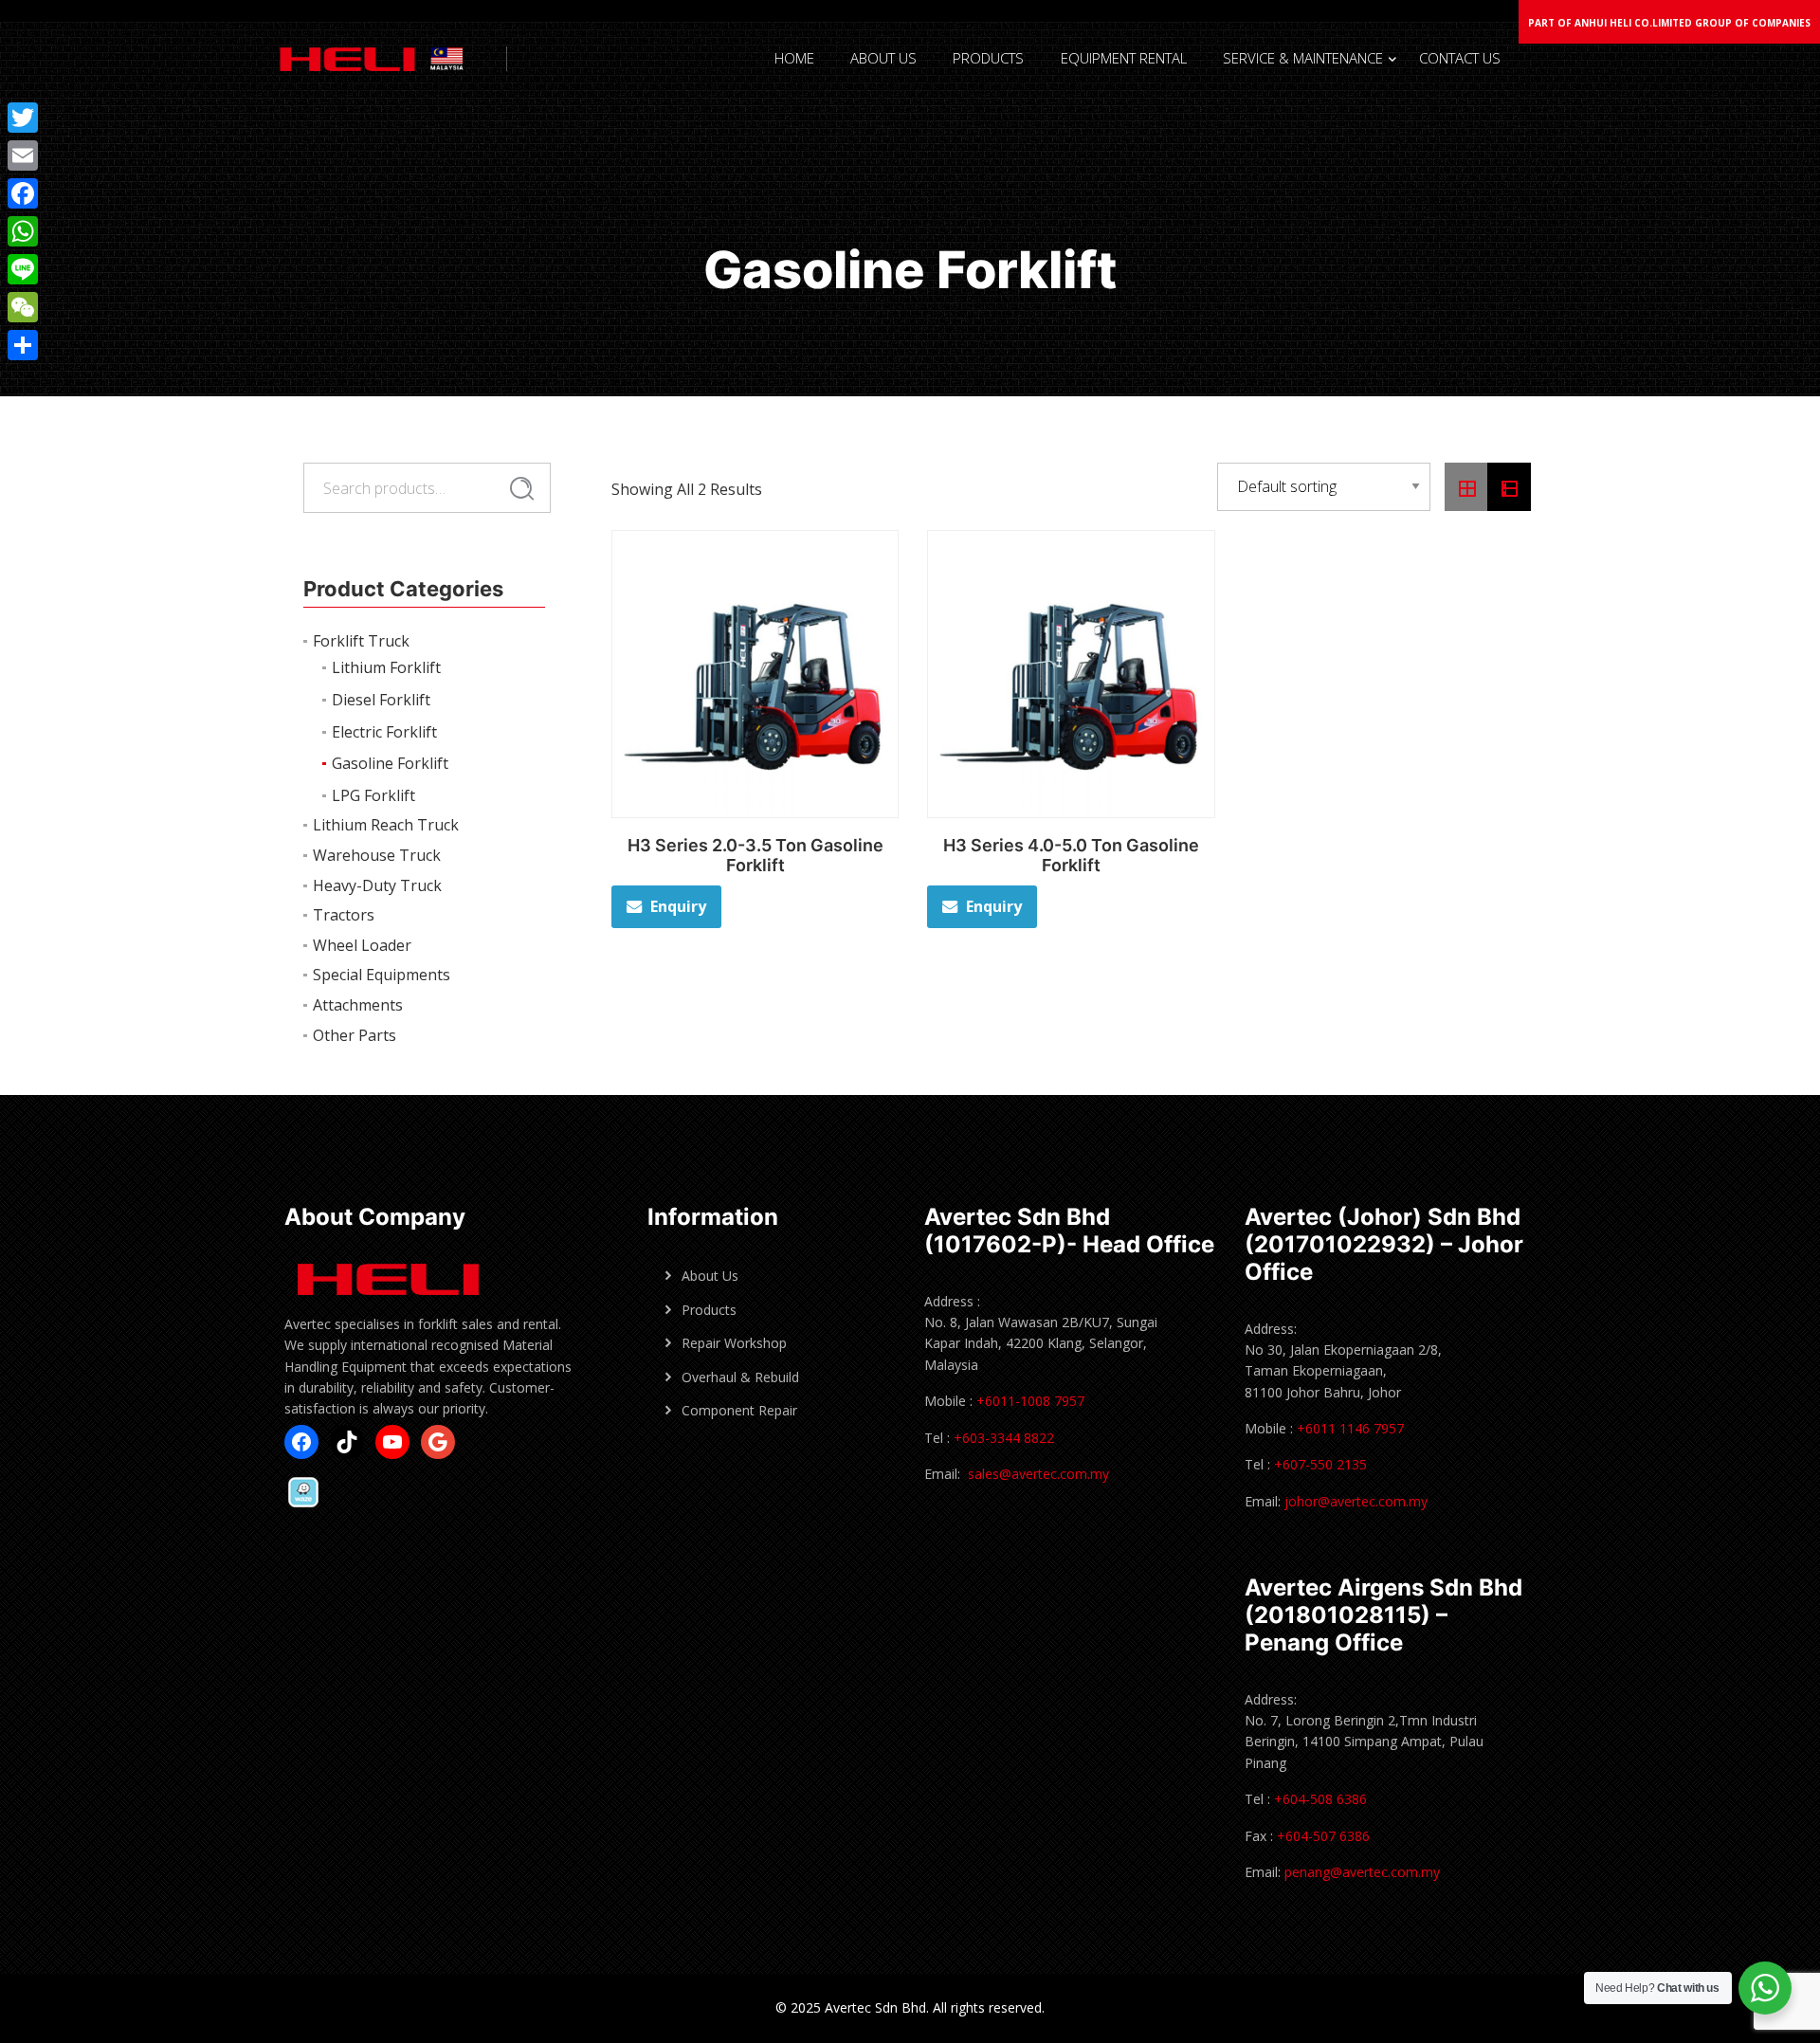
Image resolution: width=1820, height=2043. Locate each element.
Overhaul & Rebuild (740, 1377)
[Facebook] (23, 193)
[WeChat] (23, 307)
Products (709, 1310)
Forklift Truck (361, 641)
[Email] (23, 155)
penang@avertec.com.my (1362, 1872)
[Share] (23, 345)
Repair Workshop (734, 1343)
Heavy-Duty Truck (377, 885)
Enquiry (678, 906)
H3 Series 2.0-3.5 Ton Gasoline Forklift (755, 856)
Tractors (344, 915)
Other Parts (355, 1035)
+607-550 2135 (1320, 1464)
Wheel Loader (362, 945)
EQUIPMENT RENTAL (1124, 58)
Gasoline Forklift (390, 763)
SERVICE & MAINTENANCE (1303, 58)
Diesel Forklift (381, 700)
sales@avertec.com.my (1038, 1474)
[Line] (23, 269)
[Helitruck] (388, 59)
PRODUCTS (988, 58)
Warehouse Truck (377, 855)
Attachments (358, 1005)
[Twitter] (23, 118)
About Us (710, 1276)
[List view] (1509, 487)
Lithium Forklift (386, 667)
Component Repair (739, 1410)
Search (522, 488)
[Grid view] (1466, 487)
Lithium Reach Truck (386, 825)
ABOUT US (883, 58)
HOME (794, 58)
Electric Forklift (384, 732)
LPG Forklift (373, 795)
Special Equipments (382, 975)
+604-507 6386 (1323, 1836)
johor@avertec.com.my (1356, 1501)
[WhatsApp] (23, 231)
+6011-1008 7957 (1030, 1401)
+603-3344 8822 (1004, 1438)
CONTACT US (1460, 58)
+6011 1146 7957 (1348, 1428)
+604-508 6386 (1320, 1799)
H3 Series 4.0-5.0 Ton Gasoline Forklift (1071, 856)
